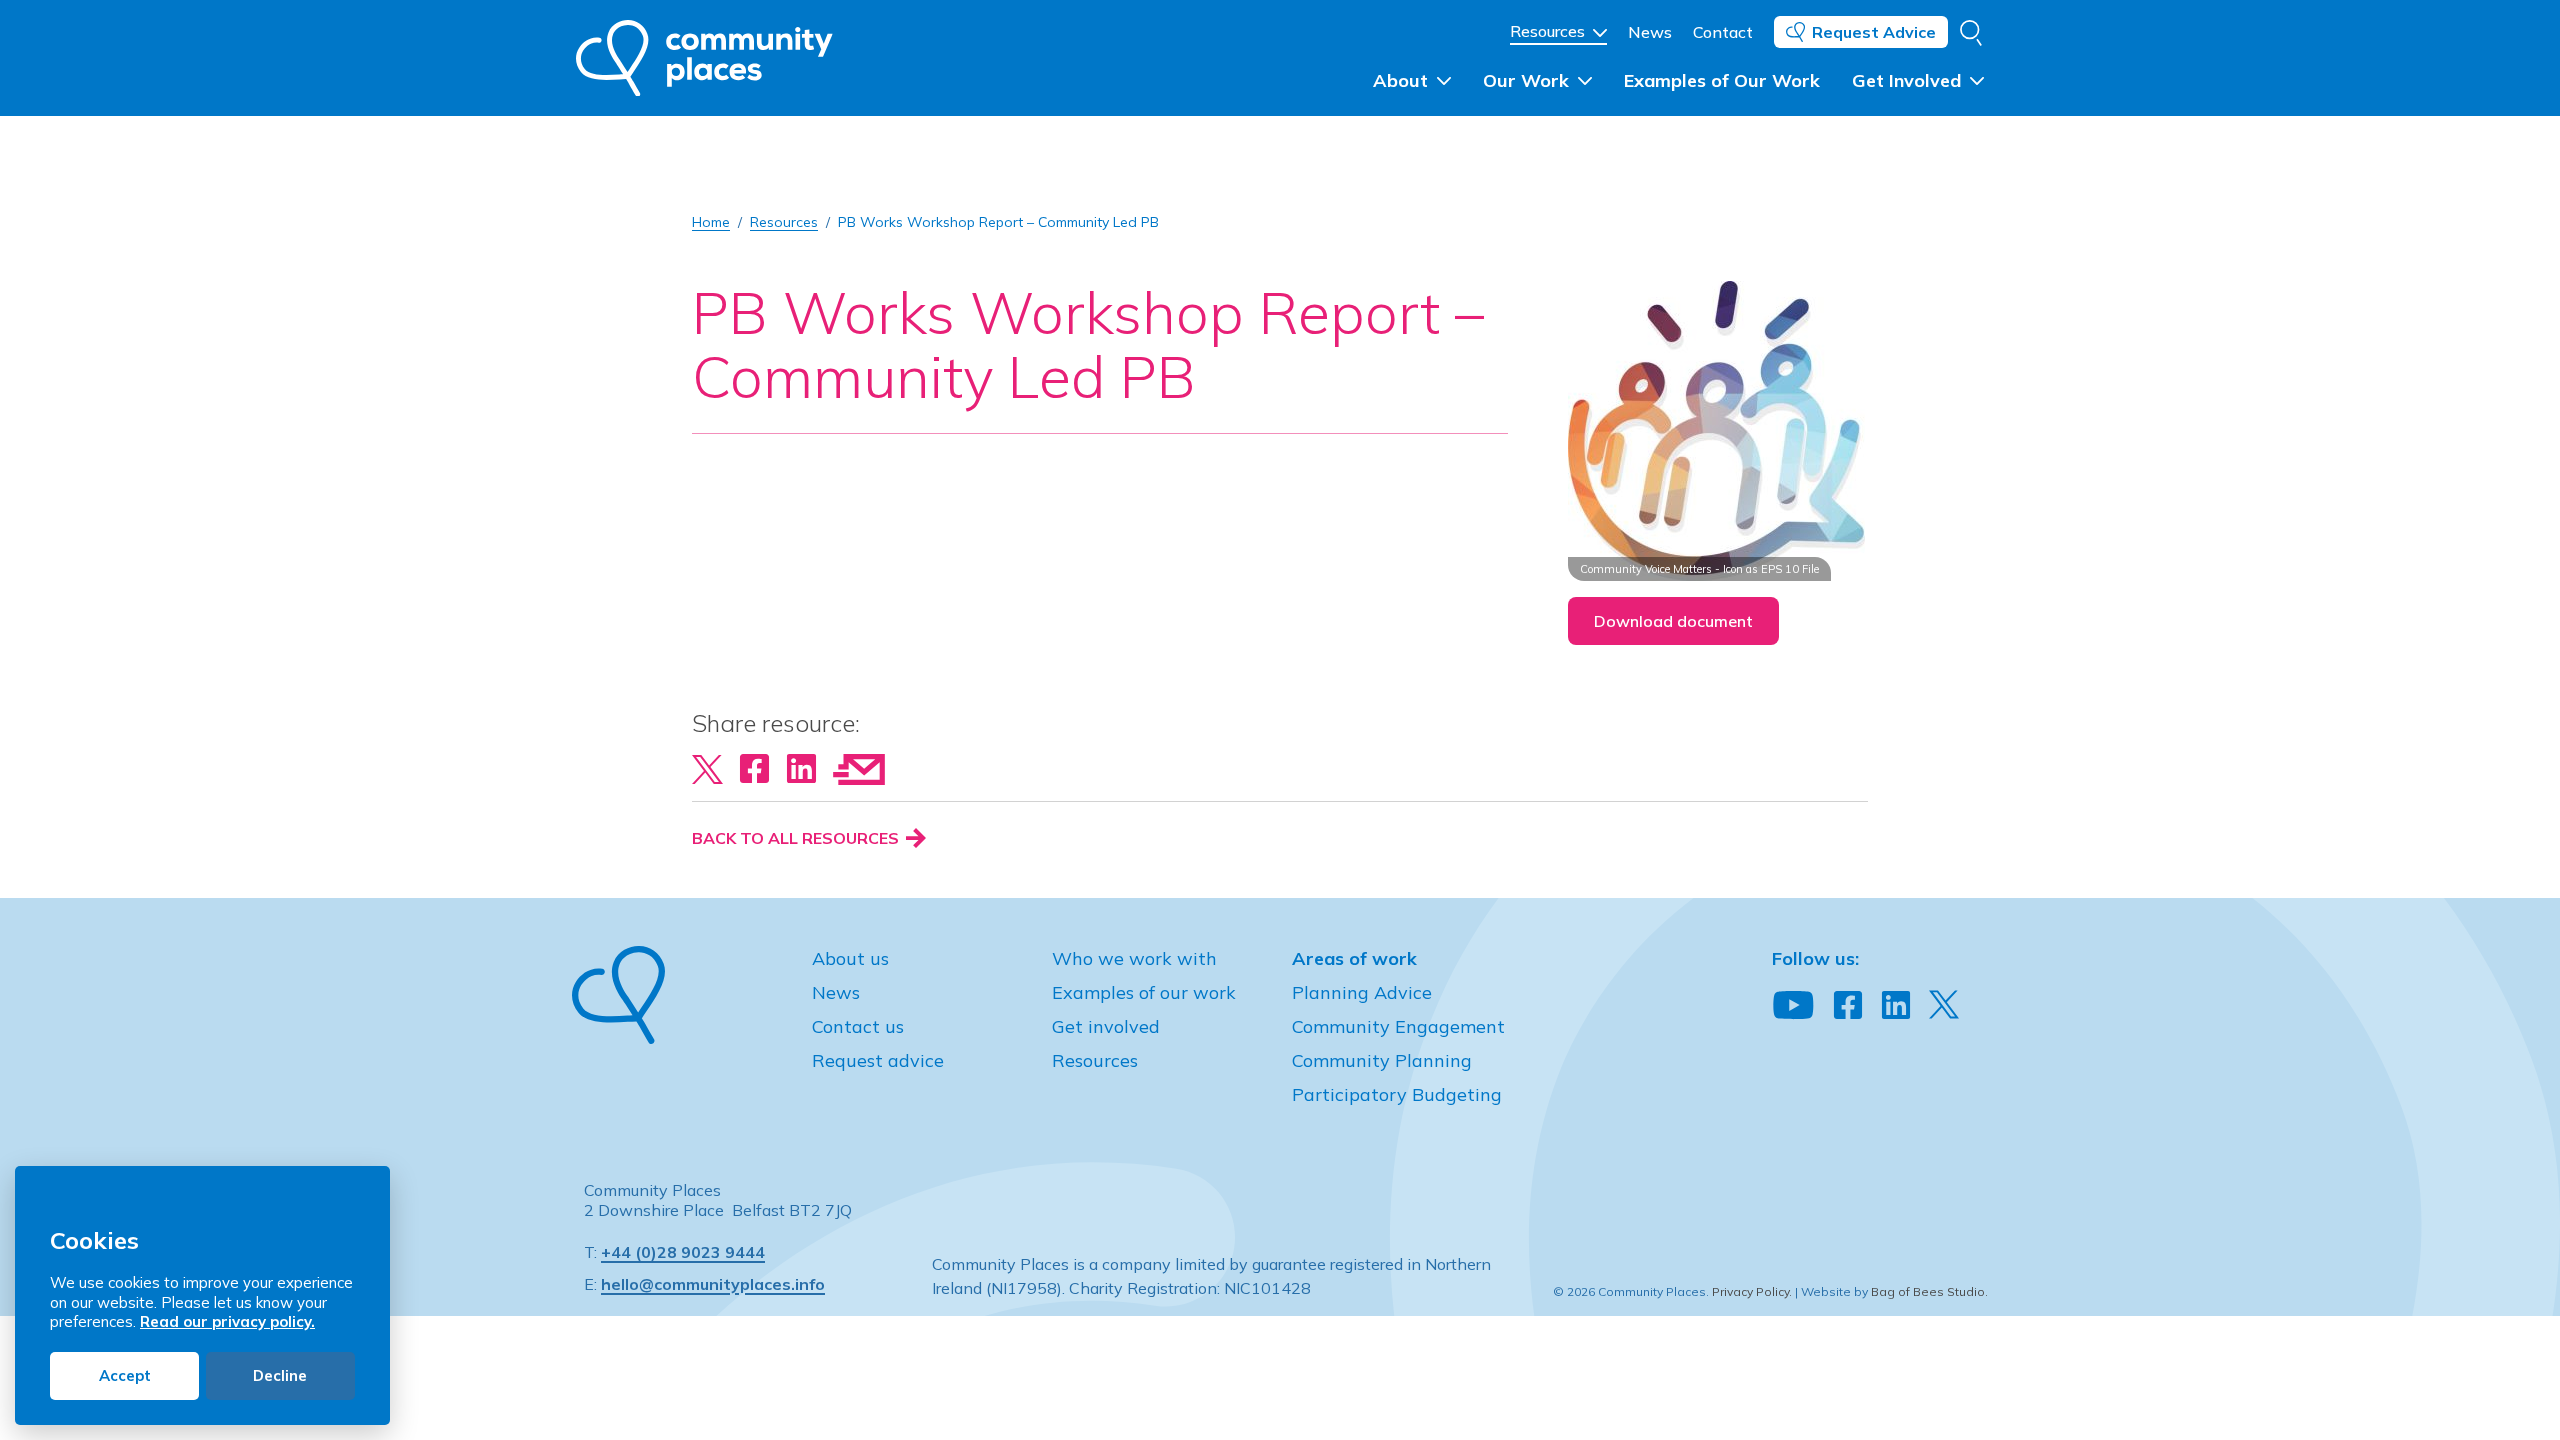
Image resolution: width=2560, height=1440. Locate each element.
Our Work (1528, 80)
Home (711, 222)
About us (850, 958)
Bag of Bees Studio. (1929, 1291)
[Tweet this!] (707, 767)
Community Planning (1382, 1060)
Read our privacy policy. (227, 1321)
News (1650, 32)
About (1403, 80)
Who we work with (1134, 958)
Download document (1673, 621)
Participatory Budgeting (1397, 1094)
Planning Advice (1362, 992)
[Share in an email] (859, 767)
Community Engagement (1398, 1026)
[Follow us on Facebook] (1848, 1006)
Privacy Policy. (1752, 1291)
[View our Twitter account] (1944, 1004)
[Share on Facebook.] (754, 767)
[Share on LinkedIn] (801, 767)
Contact (1723, 32)
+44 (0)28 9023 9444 (683, 1252)
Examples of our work (1144, 992)
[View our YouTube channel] (1793, 1006)
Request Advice (1874, 32)
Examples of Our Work (1722, 80)
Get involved (1106, 1026)
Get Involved (1909, 80)
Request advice (878, 1060)
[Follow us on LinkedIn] (1896, 1006)
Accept (125, 1375)
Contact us (858, 1026)
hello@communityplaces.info (713, 1284)
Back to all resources (797, 838)
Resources (1549, 31)
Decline (280, 1375)
